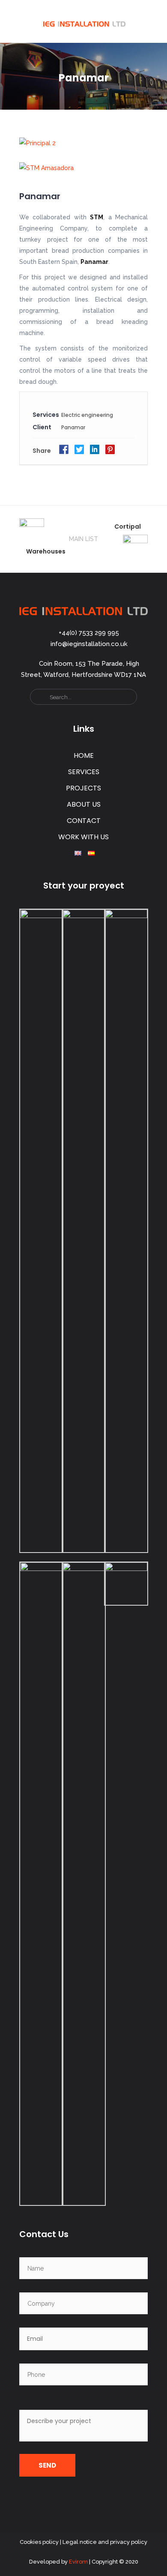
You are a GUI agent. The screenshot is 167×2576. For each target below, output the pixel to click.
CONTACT (84, 821)
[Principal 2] (83, 143)
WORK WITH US (83, 837)
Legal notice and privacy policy (105, 2542)
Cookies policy (39, 2542)
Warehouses (46, 551)
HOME (84, 755)
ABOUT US (84, 804)
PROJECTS (83, 788)
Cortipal (128, 527)
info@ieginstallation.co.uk (89, 644)
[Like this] (134, 452)
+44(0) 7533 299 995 (89, 633)
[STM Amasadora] (83, 167)
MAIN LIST (83, 539)
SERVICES (84, 772)
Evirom (78, 2562)
